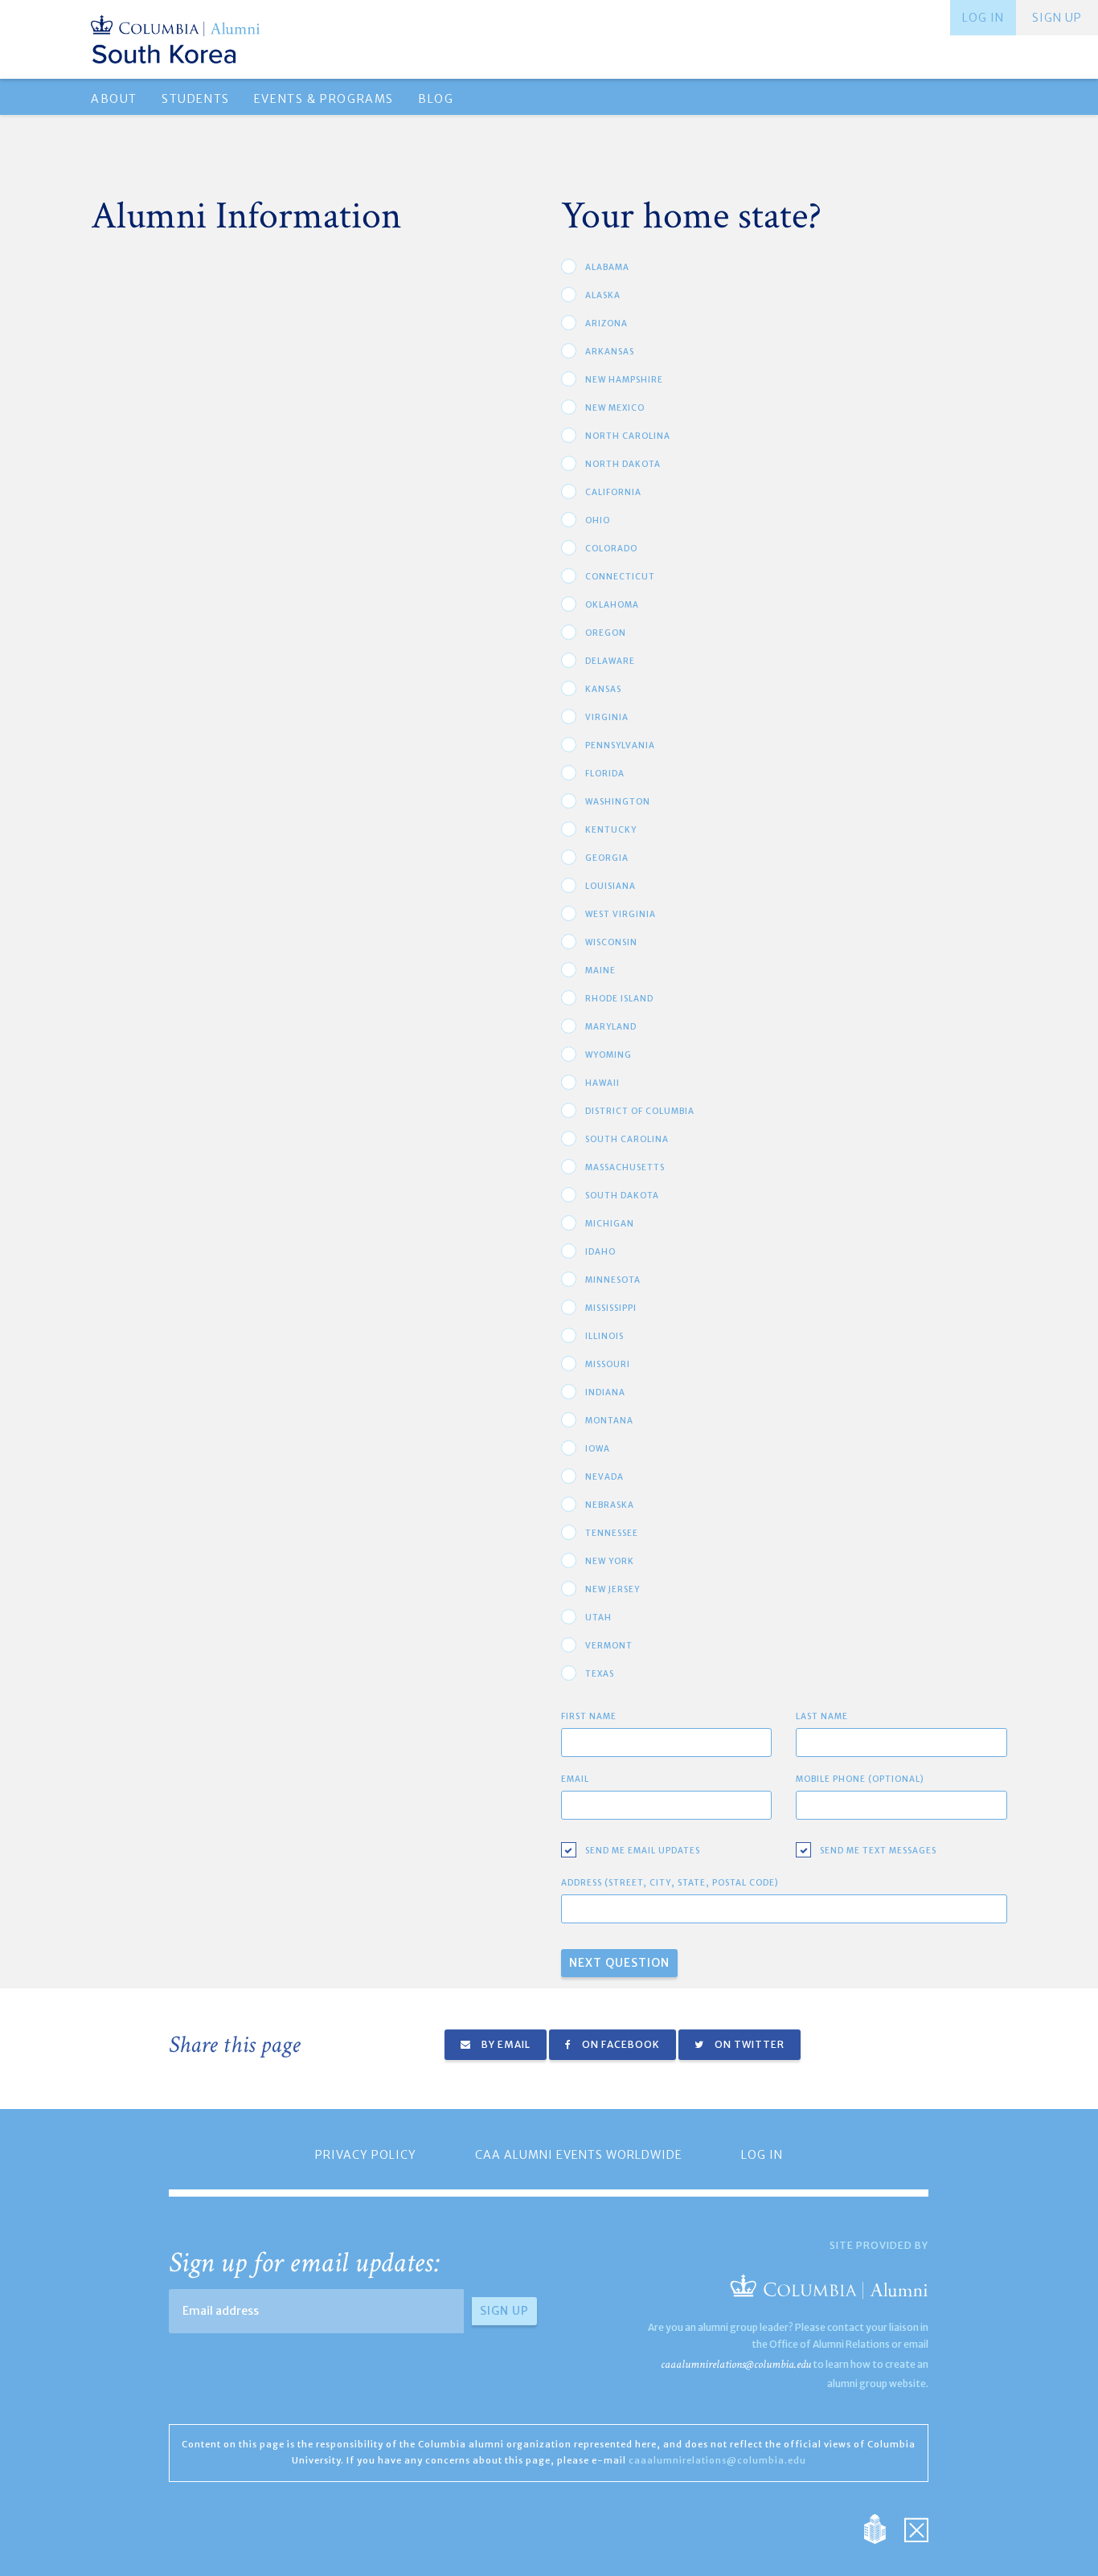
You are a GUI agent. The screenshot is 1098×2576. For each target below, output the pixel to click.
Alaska (603, 295)
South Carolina (627, 1139)
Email (575, 1779)
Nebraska (610, 1505)
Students (196, 99)
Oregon (606, 633)
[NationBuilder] (883, 2528)
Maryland (611, 1027)
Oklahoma (612, 605)
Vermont (609, 1646)
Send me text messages (878, 1851)
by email (505, 2044)
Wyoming (608, 1055)
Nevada (604, 1477)
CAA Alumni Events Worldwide (579, 2155)
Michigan (610, 1224)
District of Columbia (640, 1111)
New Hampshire (624, 380)
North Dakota (623, 464)
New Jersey (613, 1589)
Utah (598, 1618)
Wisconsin (611, 942)
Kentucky (611, 830)
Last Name (822, 1716)
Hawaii (602, 1083)
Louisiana (610, 886)
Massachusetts (625, 1167)
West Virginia (621, 914)
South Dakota (622, 1196)
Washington (618, 802)
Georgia (607, 858)
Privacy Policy (366, 2155)
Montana (609, 1421)
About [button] (114, 99)
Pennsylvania (620, 745)
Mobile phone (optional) (860, 1779)
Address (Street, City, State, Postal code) (670, 1883)
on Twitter (748, 2044)
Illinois (604, 1336)
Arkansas (610, 352)
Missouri (608, 1364)
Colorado (611, 549)
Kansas (603, 689)
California (613, 492)
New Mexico (615, 408)
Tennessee (612, 1533)
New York (610, 1561)
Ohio (598, 520)
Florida (605, 774)
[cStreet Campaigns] (916, 2528)
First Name (589, 1716)
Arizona (606, 324)
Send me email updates (643, 1851)
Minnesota (613, 1280)
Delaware (610, 661)
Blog (436, 99)
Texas (600, 1674)
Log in (983, 18)
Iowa (598, 1449)
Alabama (607, 267)
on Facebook (620, 2044)
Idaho (600, 1252)
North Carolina (628, 436)
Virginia (607, 717)
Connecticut (620, 577)
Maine (600, 971)
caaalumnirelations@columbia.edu (736, 2364)
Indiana (605, 1392)
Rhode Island (619, 999)
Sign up (1057, 18)
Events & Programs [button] (324, 99)
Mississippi (611, 1308)
